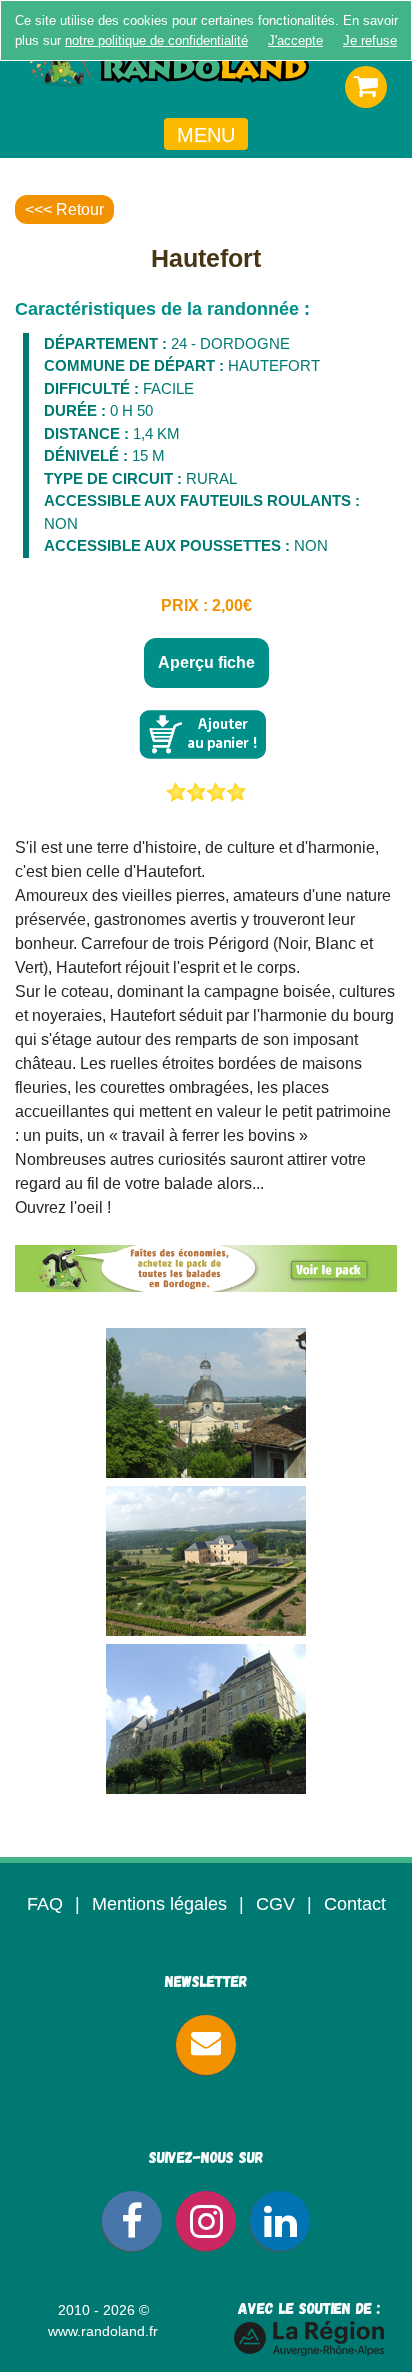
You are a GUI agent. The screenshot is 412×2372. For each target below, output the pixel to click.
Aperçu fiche (206, 662)
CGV (275, 1904)
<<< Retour (64, 209)
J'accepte (295, 40)
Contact (355, 1904)
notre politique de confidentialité (156, 40)
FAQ (45, 1904)
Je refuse (370, 40)
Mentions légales (159, 1904)
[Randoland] (206, 70)
